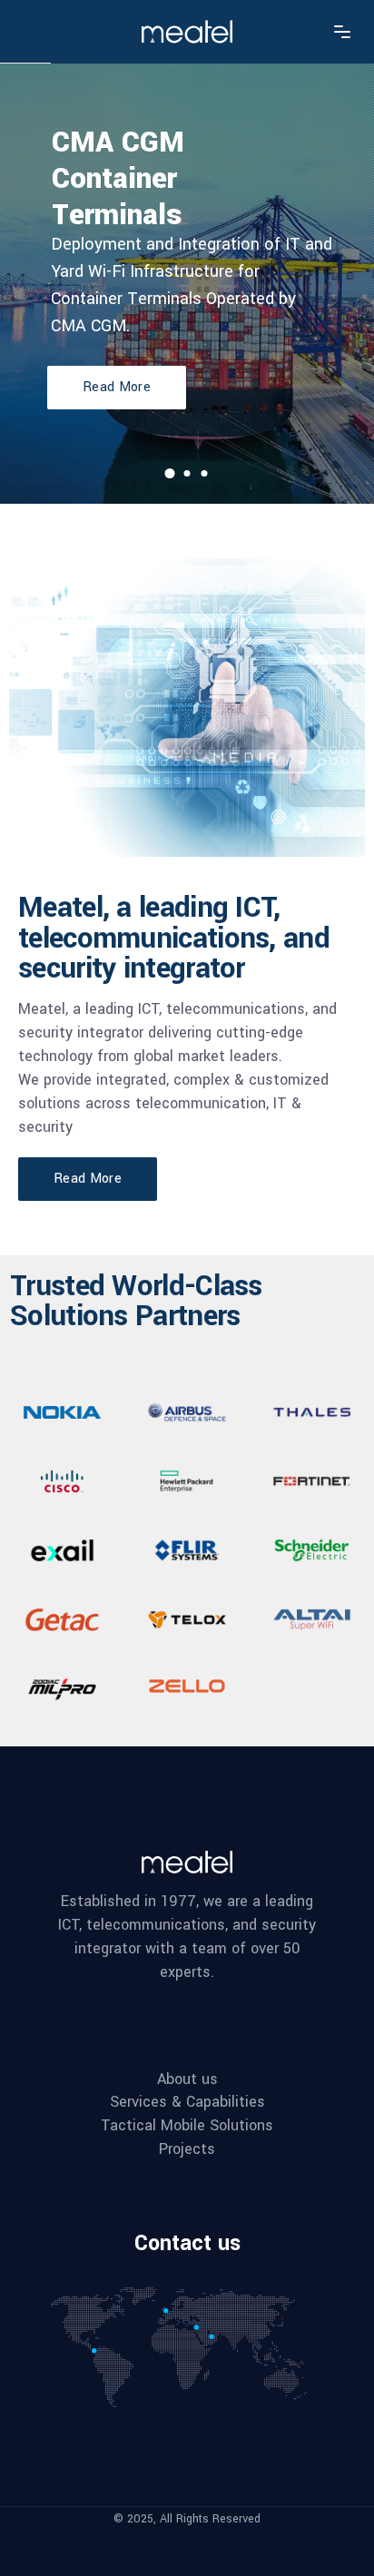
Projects (187, 2149)
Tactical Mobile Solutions (187, 2126)
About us (187, 2079)
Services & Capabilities (187, 2102)
